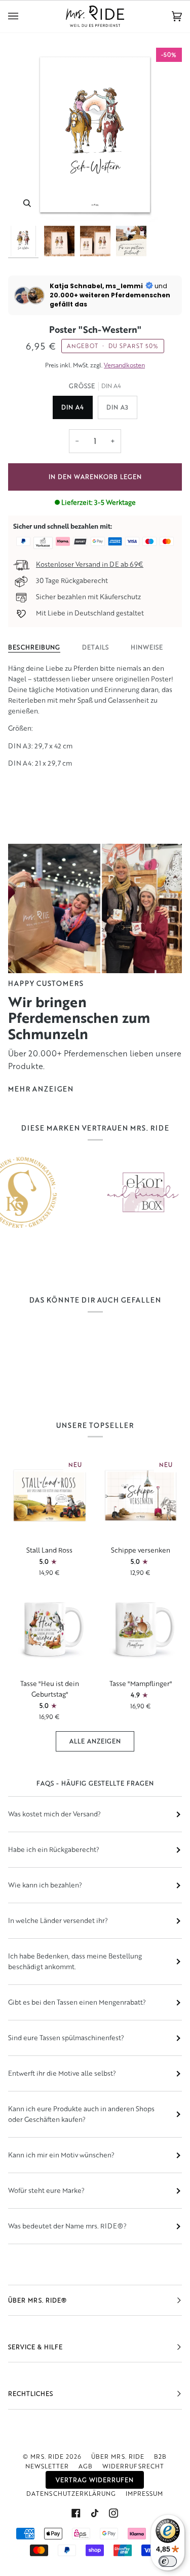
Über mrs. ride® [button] (37, 2300)
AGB (86, 2466)
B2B (160, 2457)
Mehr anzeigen (41, 1089)
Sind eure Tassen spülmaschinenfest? (66, 2038)
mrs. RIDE (47, 2457)
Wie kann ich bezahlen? (45, 1885)
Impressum (144, 2494)
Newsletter (47, 2466)
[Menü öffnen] (23, 16)
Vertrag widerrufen (95, 2480)
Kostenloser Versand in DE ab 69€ (90, 564)
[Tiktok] (95, 2513)
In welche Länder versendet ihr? (58, 1920)
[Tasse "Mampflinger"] (141, 1629)
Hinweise (147, 647)
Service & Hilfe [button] (35, 2347)
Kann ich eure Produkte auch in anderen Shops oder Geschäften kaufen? (81, 2114)
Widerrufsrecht (133, 2466)
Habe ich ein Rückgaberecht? (54, 1849)
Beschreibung (34, 647)
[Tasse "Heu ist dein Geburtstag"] (50, 1629)
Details (96, 647)
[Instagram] (113, 2513)
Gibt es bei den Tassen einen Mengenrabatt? (77, 2002)
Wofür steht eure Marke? (46, 2190)
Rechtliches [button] (31, 2394)
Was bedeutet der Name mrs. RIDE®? (67, 2226)
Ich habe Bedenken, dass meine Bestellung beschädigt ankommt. (75, 1961)
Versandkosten (124, 365)
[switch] (168, 2561)
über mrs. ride (118, 2457)
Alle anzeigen (95, 1741)
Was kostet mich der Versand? (54, 1814)
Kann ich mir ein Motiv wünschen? (61, 2155)
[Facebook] (76, 2513)
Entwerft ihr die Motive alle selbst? (62, 2073)
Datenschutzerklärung (71, 2494)
